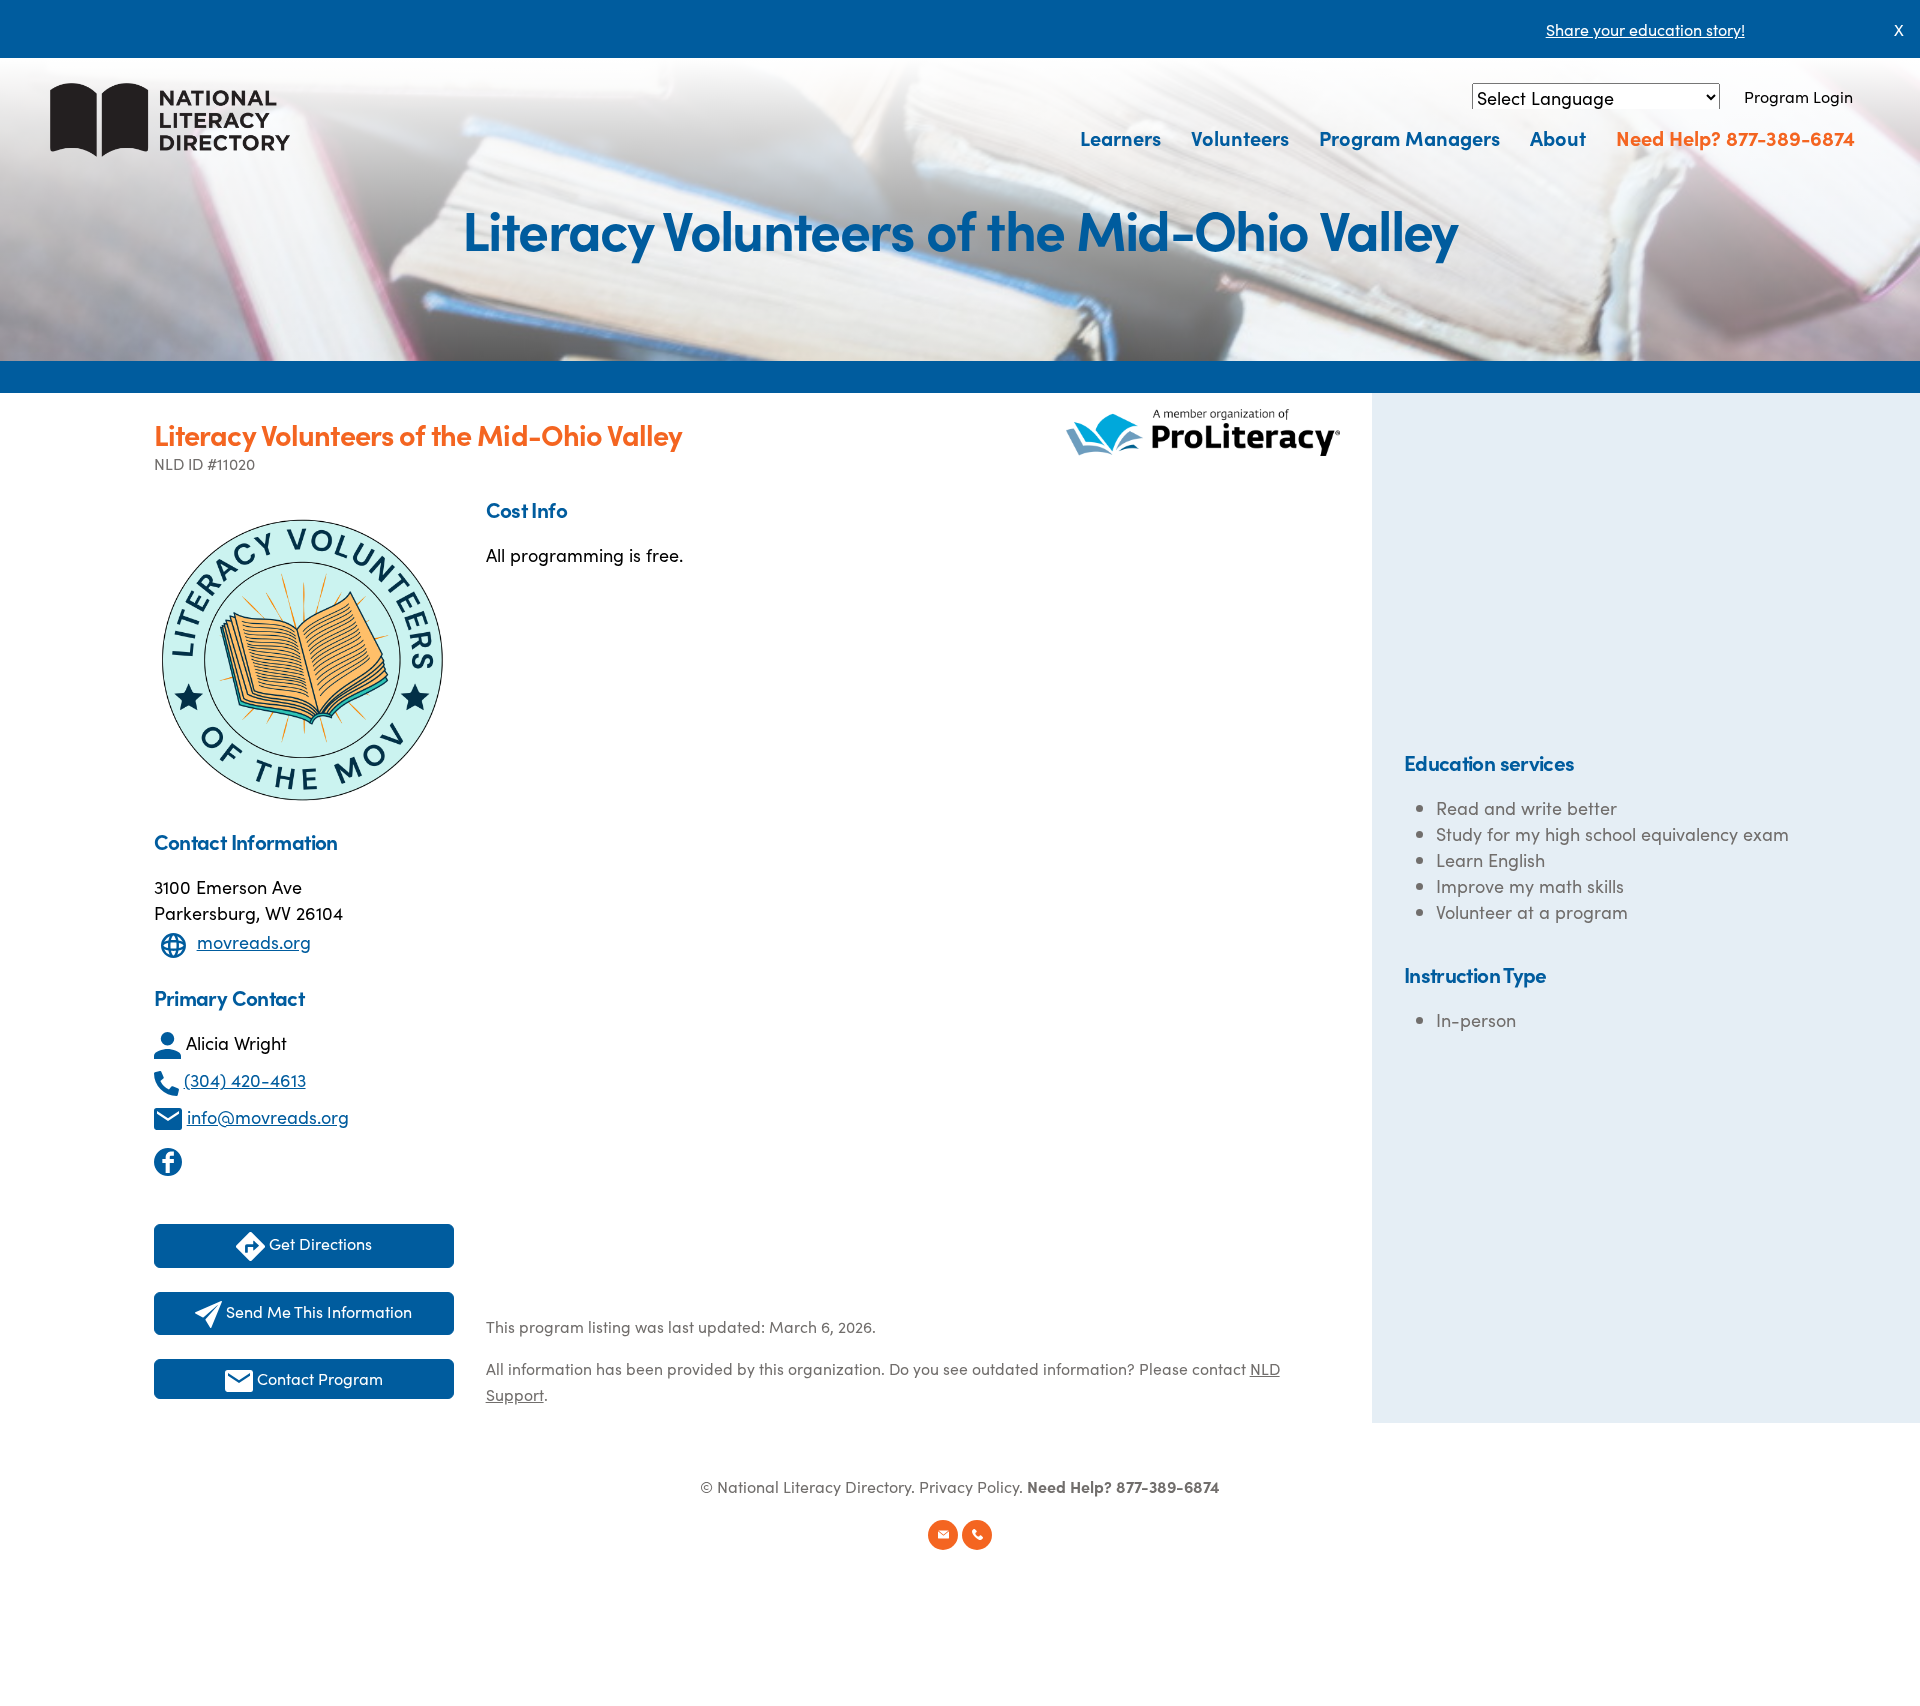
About (1558, 137)
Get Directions (318, 1243)
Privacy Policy (969, 1486)
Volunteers (1240, 137)
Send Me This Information (317, 1311)
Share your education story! (1645, 29)
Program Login (1798, 96)
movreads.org (254, 941)
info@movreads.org (268, 1116)
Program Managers (1409, 137)
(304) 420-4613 (245, 1079)
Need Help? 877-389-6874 (1735, 137)
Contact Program (318, 1378)
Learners (1120, 137)
